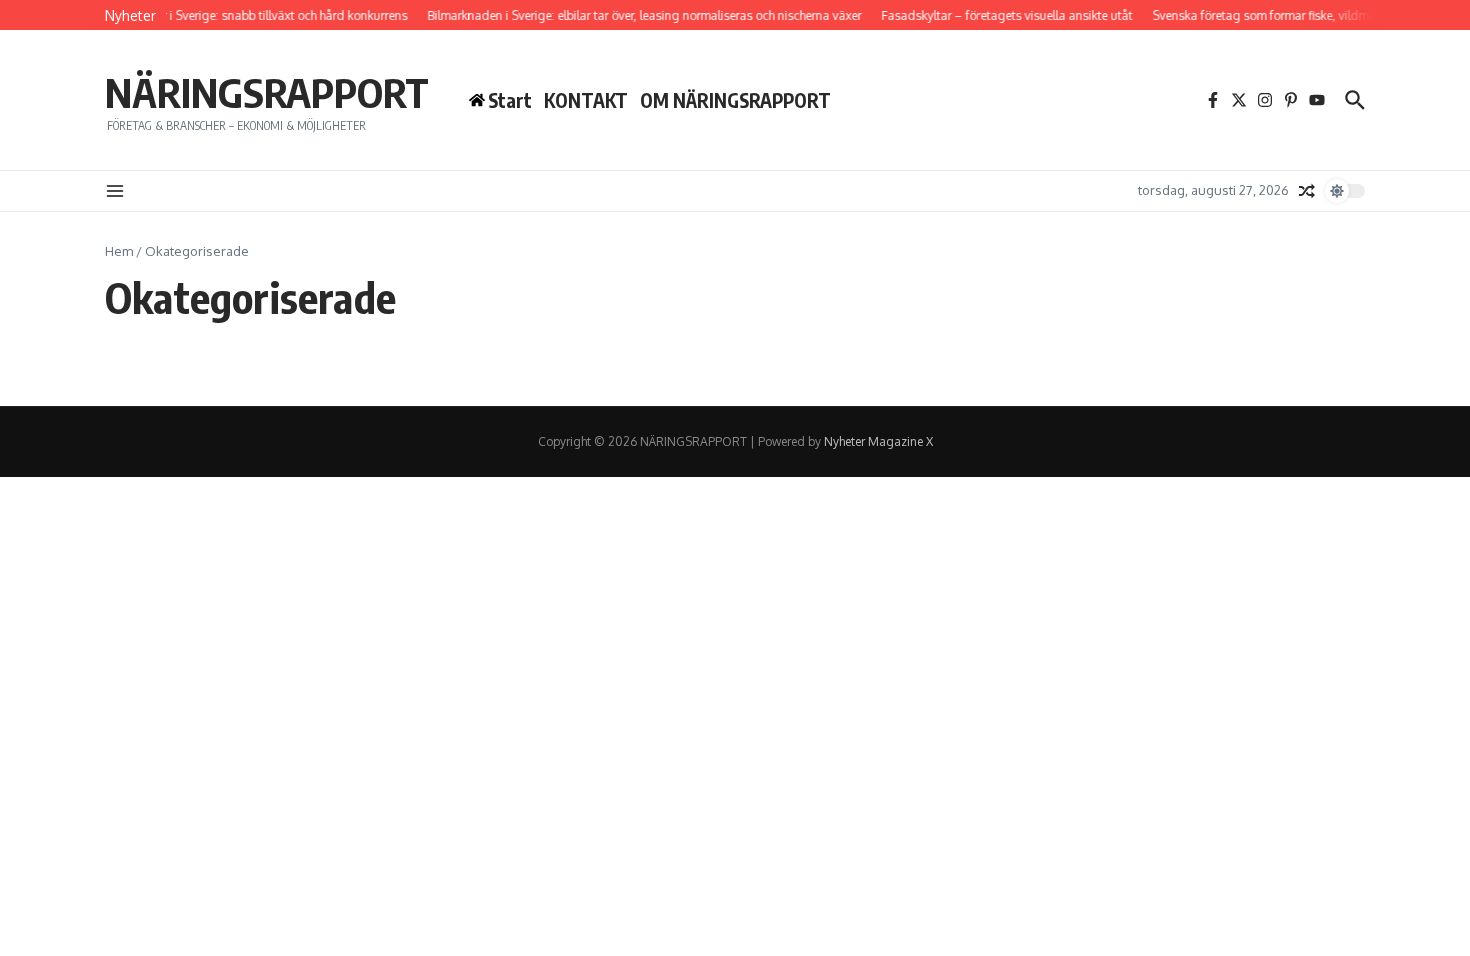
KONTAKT (586, 100)
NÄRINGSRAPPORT (267, 92)
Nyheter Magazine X (878, 441)
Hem (119, 251)
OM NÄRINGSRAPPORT (735, 100)
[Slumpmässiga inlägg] (1307, 191)
